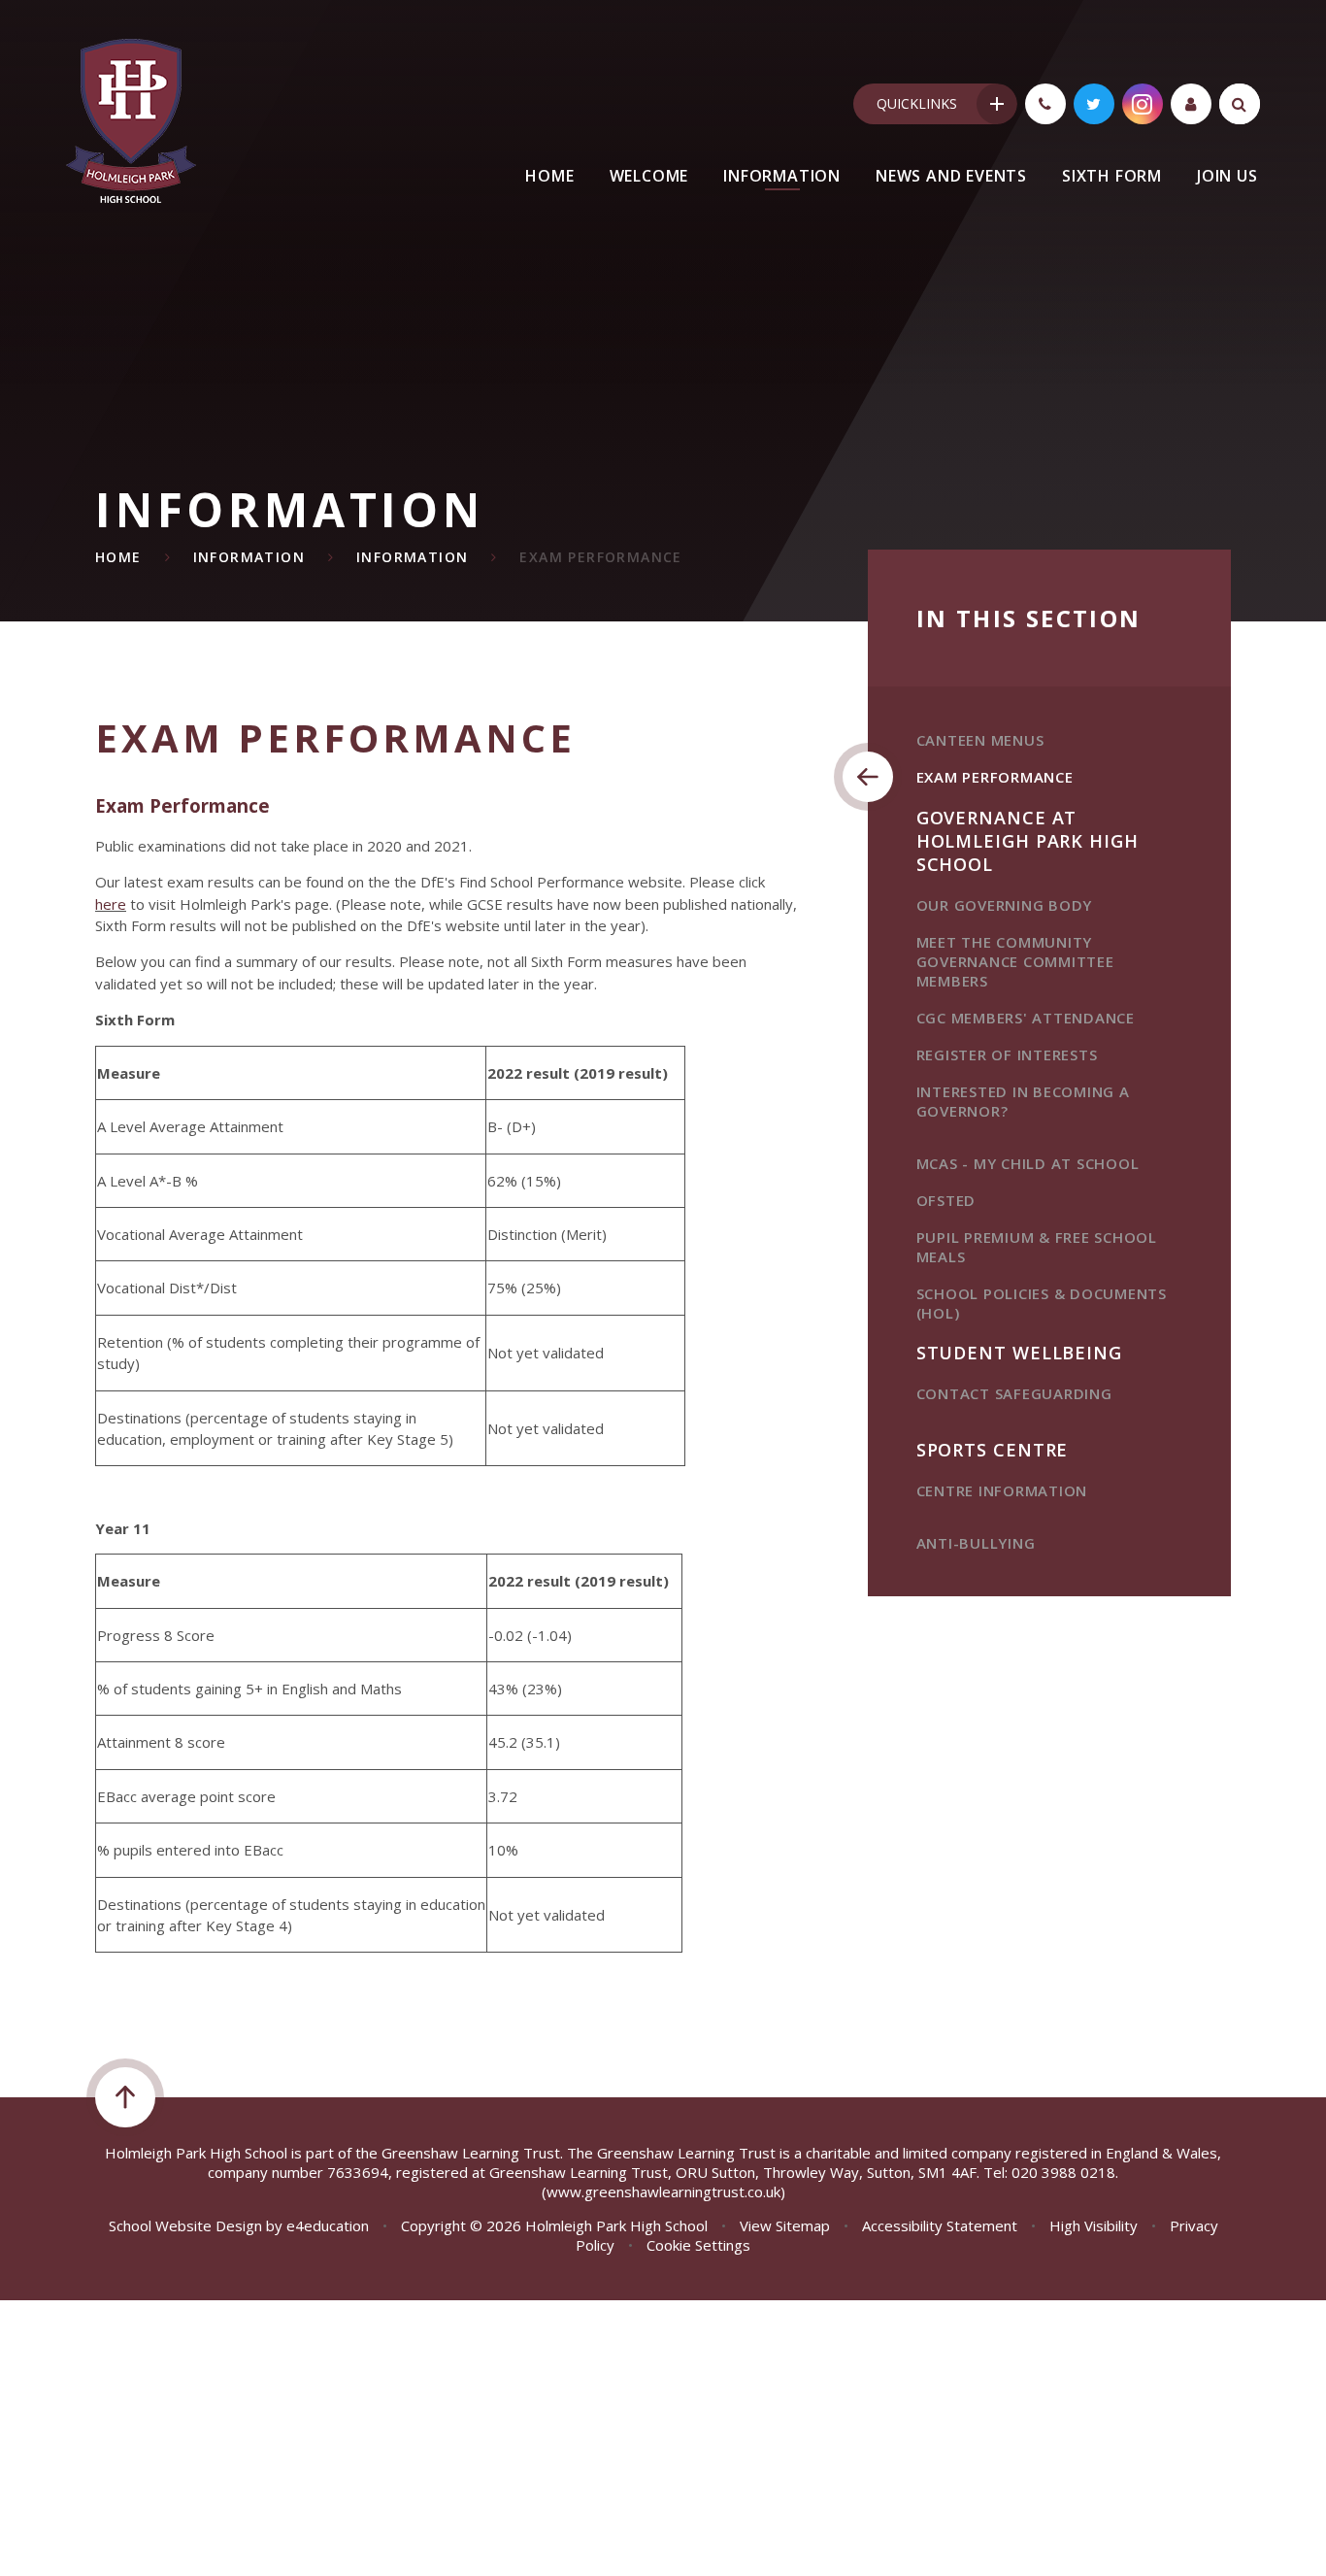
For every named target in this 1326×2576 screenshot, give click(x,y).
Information (249, 557)
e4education (328, 2225)
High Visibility (1094, 2225)
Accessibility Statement (940, 2225)
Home (118, 557)
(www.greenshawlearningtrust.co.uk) (663, 2191)
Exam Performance (600, 557)
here (111, 904)
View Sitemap (785, 2225)
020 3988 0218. (1065, 2172)
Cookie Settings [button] (698, 2245)
